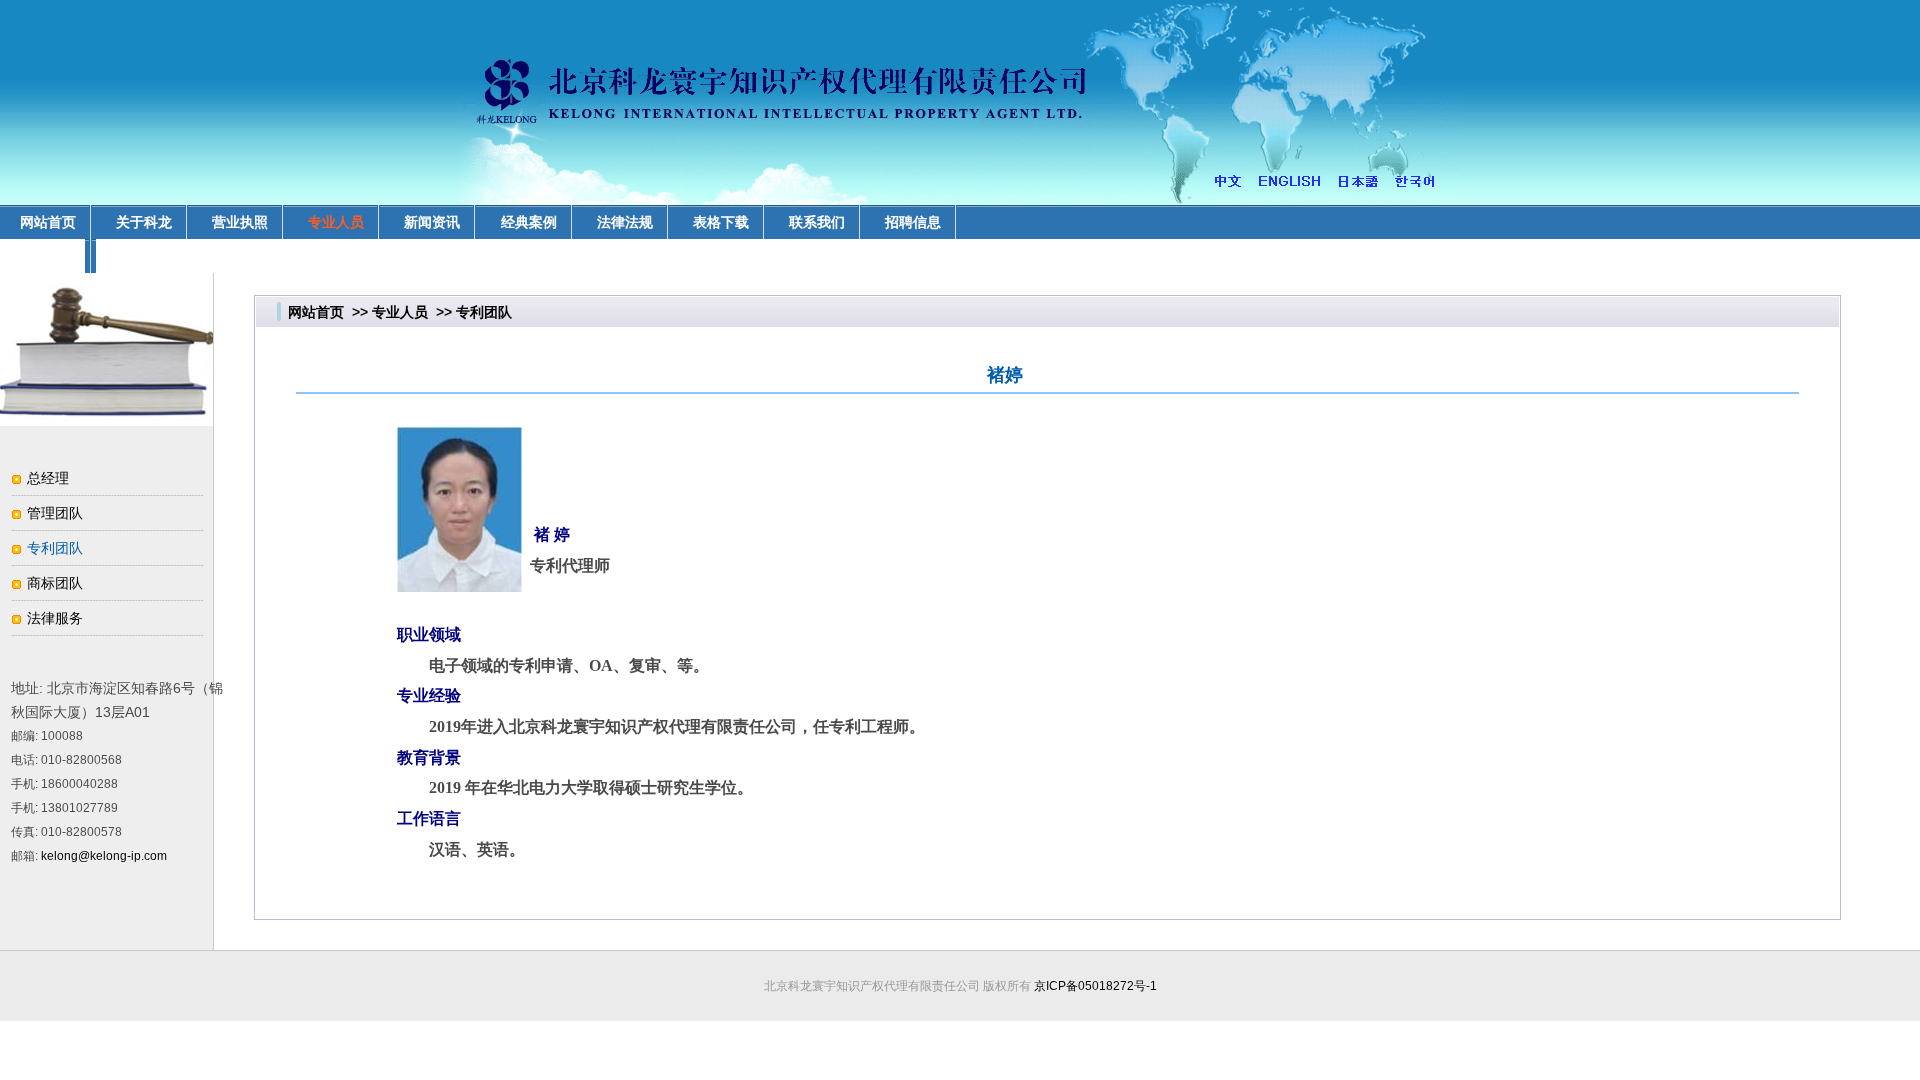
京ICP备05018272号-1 (1095, 986)
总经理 (48, 478)
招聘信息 (913, 222)
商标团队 (55, 583)
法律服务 (55, 618)
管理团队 (55, 513)
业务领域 (48, 256)
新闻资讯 (432, 222)
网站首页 (316, 312)
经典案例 (529, 222)
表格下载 (721, 222)
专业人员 (336, 222)
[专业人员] (106, 421)
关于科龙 (144, 222)
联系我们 (817, 222)
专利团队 (55, 548)
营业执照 (240, 222)
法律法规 (625, 222)
